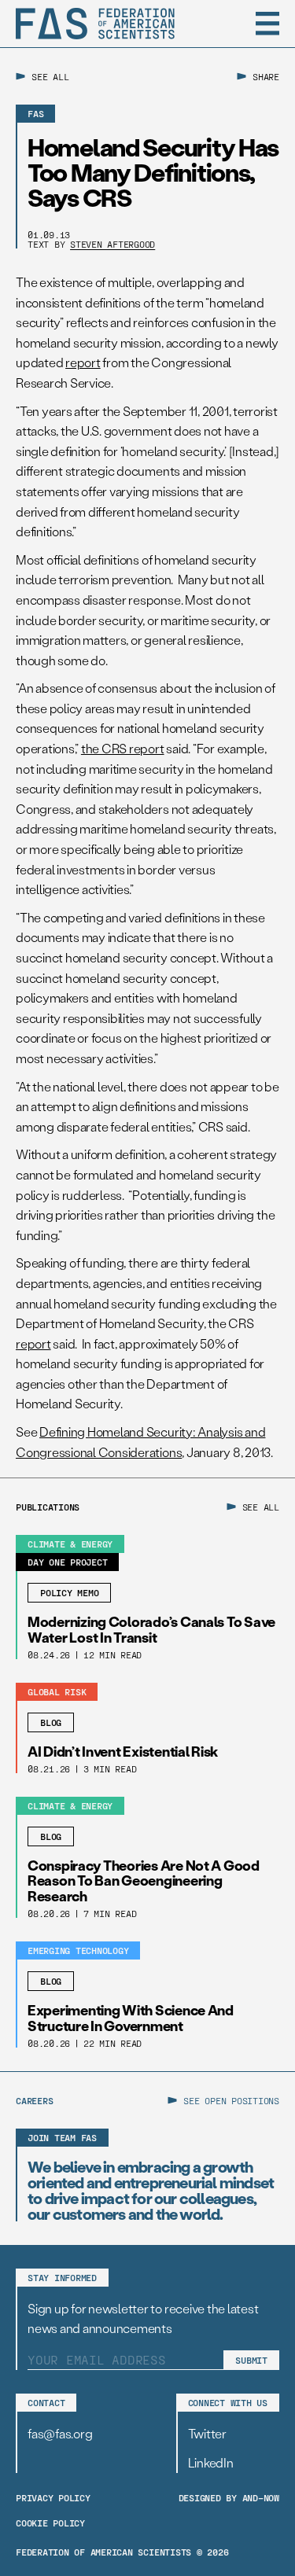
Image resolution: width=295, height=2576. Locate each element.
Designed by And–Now (229, 2497)
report (83, 362)
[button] (267, 24)
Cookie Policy (50, 2523)
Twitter (207, 2433)
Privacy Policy (53, 2497)
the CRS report (123, 748)
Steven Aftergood (112, 244)
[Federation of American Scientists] (95, 24)
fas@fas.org (60, 2433)
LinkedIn (211, 2462)
